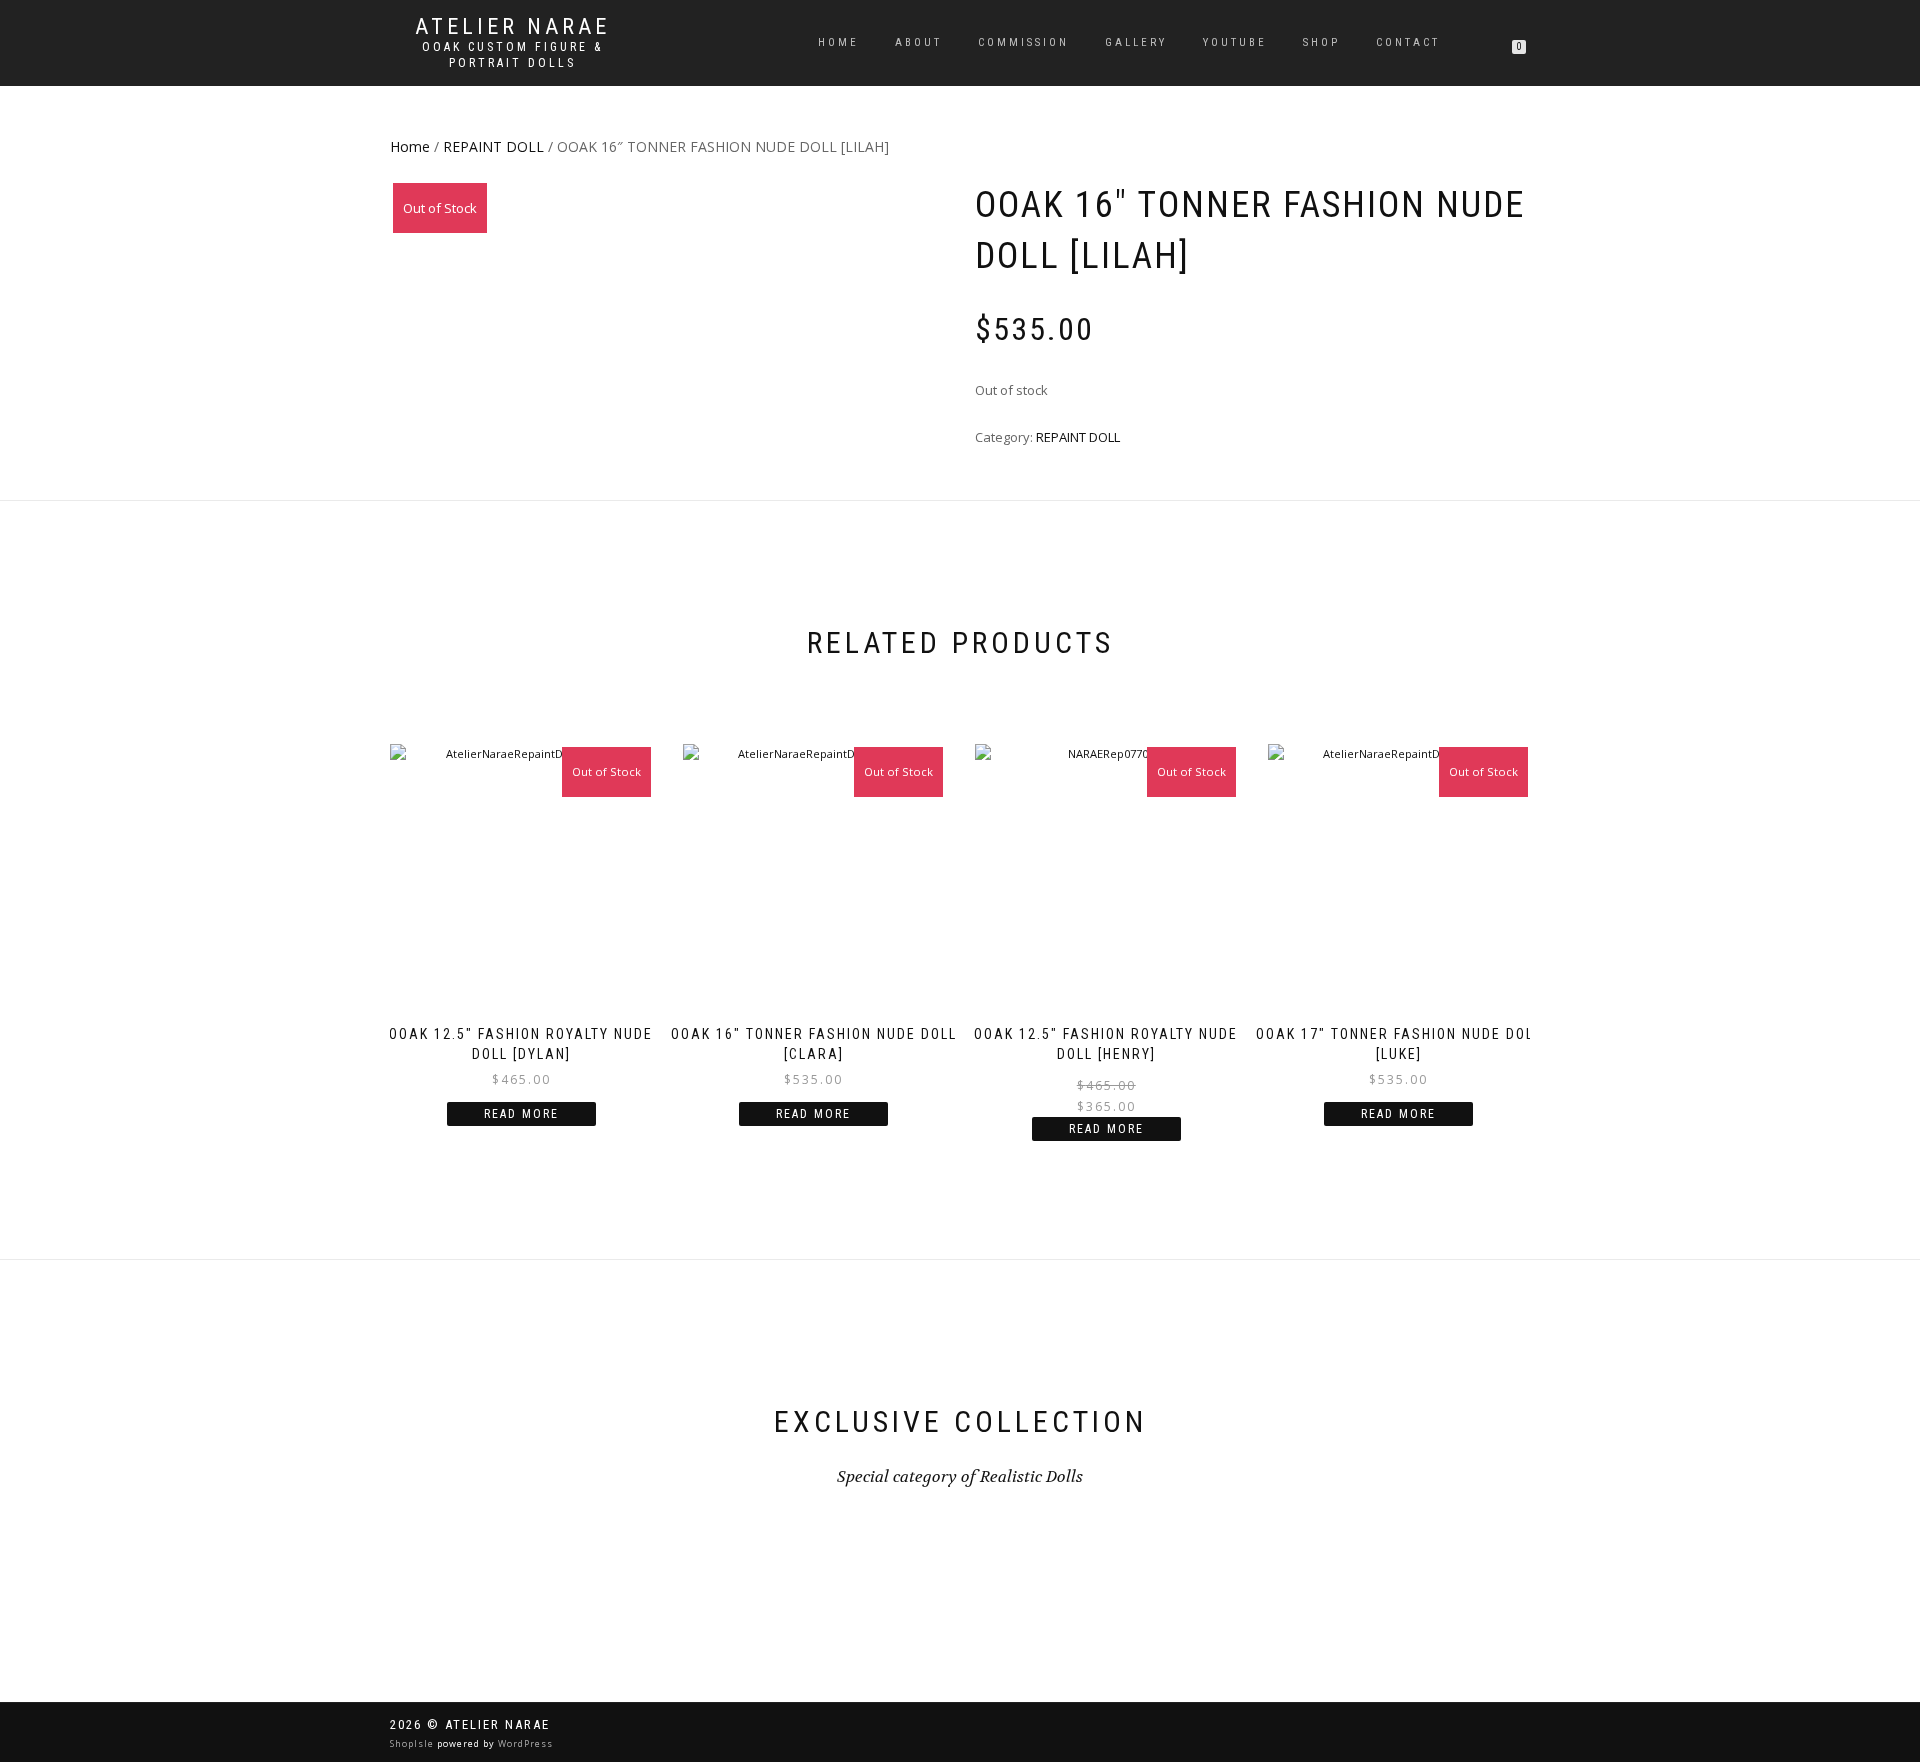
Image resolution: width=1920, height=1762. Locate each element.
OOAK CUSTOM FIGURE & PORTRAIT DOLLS (512, 55)
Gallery (1136, 42)
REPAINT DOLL (493, 146)
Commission (1023, 42)
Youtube (1235, 42)
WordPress (524, 1743)
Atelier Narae (512, 27)
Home (838, 42)
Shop (1321, 42)
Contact (1408, 42)
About (918, 42)
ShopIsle (413, 1743)
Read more (521, 1114)
